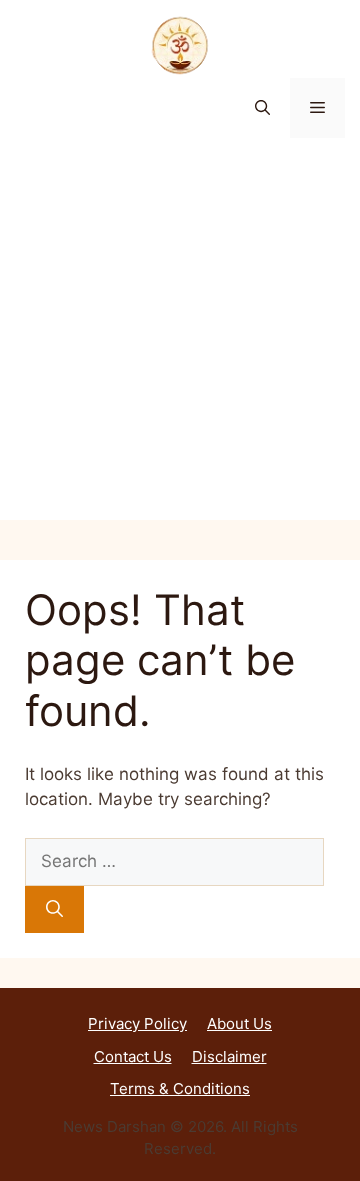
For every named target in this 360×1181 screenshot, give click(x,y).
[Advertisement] (180, 340)
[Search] (54, 910)
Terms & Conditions (180, 1088)
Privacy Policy (137, 1023)
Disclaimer (229, 1056)
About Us (239, 1023)
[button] (262, 108)
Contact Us (133, 1056)
